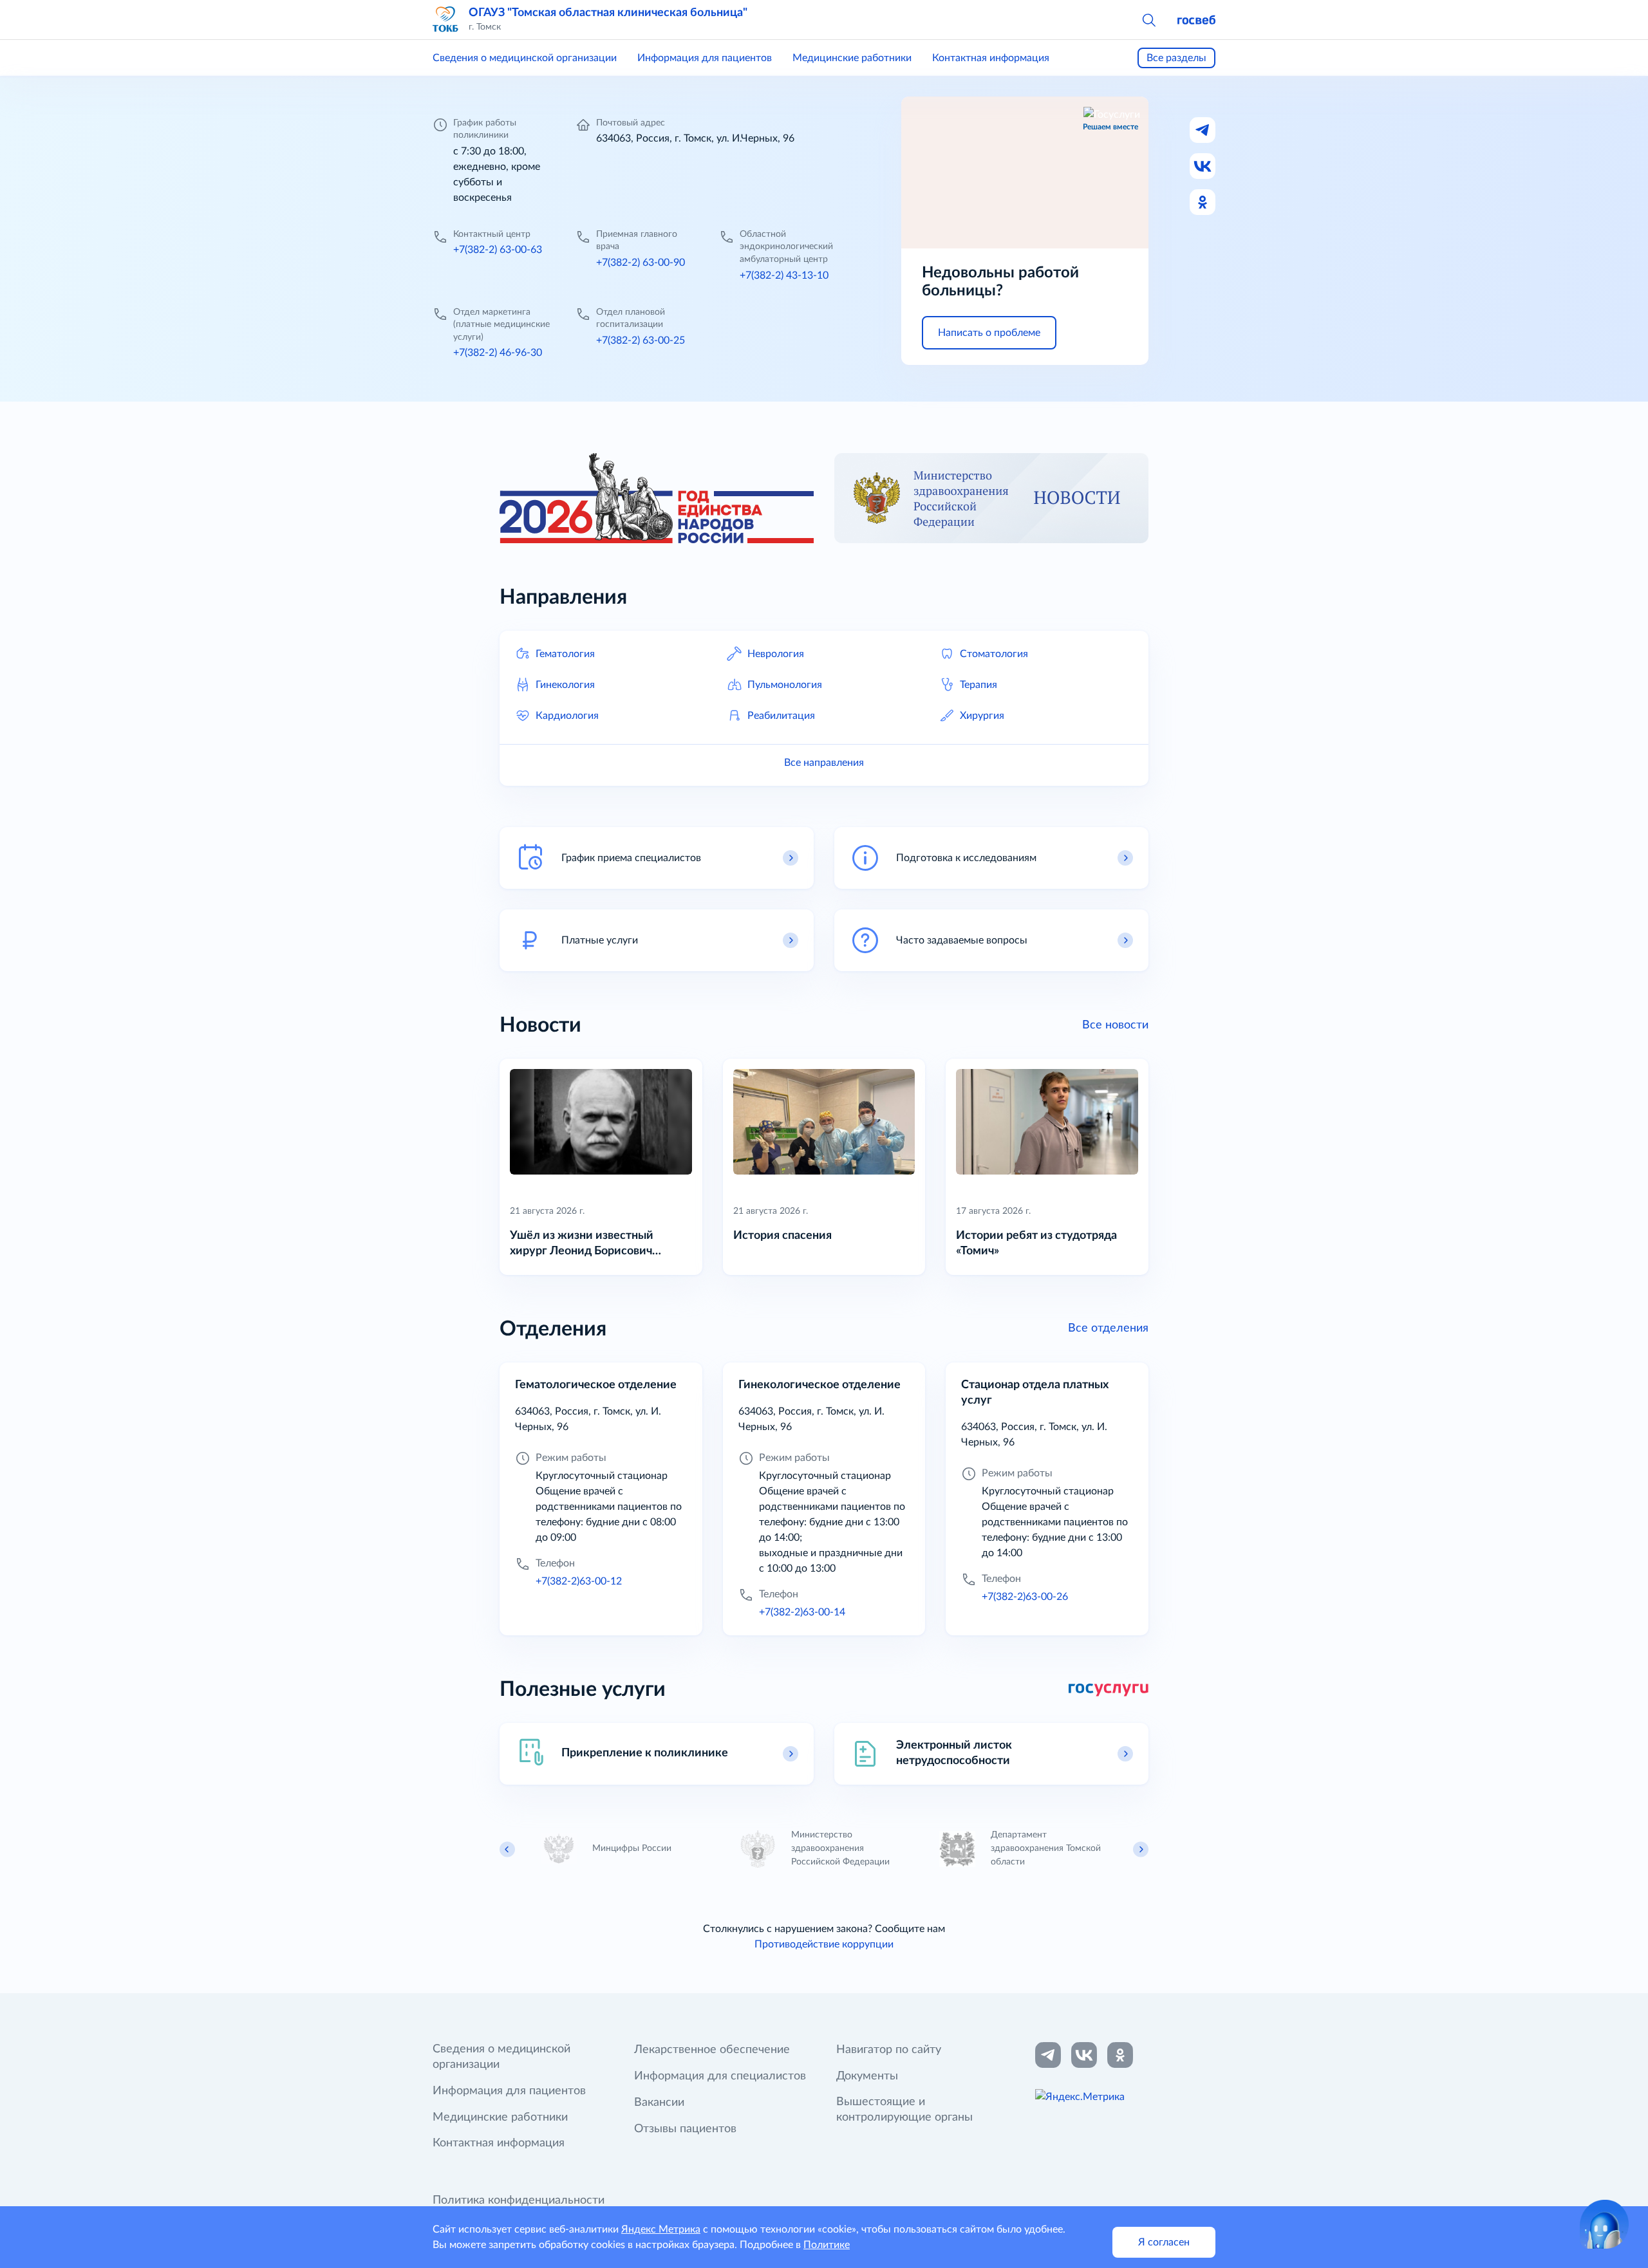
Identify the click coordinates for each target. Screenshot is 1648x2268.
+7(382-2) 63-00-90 (641, 263)
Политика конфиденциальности (519, 2200)
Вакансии (659, 2103)
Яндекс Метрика (661, 2229)
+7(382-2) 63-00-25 (641, 340)
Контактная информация (991, 58)
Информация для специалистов (720, 2076)
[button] (1148, 19)
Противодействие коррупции (824, 1944)
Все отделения (1108, 1328)
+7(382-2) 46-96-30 (498, 353)
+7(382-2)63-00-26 (1025, 1597)
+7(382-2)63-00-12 (579, 1581)
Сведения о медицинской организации (525, 58)
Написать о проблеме (989, 333)
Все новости (1115, 1025)
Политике (827, 2245)
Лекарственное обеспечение (712, 2050)
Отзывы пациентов (685, 2129)
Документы (867, 2076)
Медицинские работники (852, 58)
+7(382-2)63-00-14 (802, 1612)
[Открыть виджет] (1604, 2224)
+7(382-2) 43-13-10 (784, 275)
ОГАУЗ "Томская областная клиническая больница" (608, 13)
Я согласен (1164, 2242)
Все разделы (1176, 58)
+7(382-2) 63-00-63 (498, 250)
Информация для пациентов (705, 58)
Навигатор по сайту (889, 2050)
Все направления (824, 763)
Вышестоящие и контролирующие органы (904, 2110)
